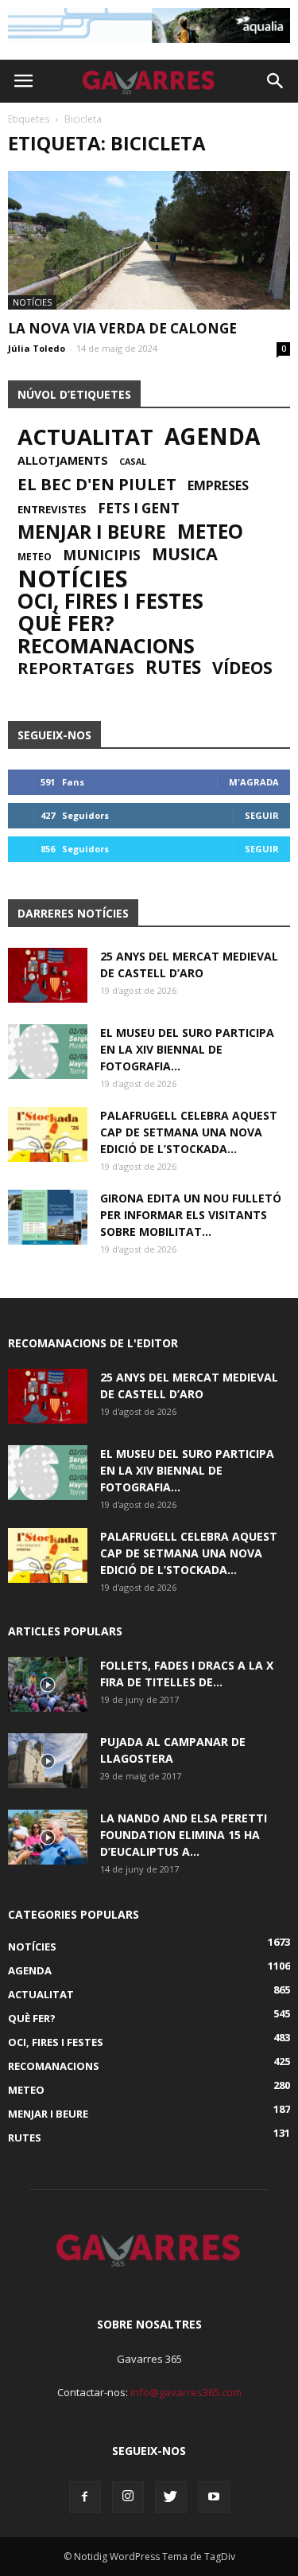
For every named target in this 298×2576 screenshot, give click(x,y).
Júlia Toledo (37, 348)
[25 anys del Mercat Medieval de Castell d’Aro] (48, 975)
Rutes (173, 668)
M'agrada (254, 782)
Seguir (262, 815)
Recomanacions (106, 645)
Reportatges (76, 668)
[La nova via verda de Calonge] (149, 240)
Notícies (32, 302)
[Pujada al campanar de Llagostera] (48, 1761)
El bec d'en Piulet (97, 484)
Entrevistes (52, 509)
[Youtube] (214, 2497)
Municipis (102, 555)
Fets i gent (139, 509)
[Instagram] (128, 2497)
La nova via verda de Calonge (122, 328)
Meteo (210, 532)
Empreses (218, 485)
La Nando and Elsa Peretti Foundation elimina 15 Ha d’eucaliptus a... (184, 1835)
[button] (276, 81)
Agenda (212, 436)
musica (185, 554)
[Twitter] (171, 2497)
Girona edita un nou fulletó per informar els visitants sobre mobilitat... (191, 1215)
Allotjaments (63, 461)
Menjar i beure (92, 532)
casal (133, 462)
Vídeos (242, 668)
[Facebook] (85, 2497)
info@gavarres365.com (186, 2392)
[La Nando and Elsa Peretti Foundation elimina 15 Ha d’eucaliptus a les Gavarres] (48, 1837)
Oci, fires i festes (110, 601)
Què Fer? (66, 623)
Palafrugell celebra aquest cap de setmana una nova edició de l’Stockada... (189, 1132)
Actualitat (85, 437)
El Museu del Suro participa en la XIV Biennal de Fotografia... (187, 1049)
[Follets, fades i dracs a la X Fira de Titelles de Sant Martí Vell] (48, 1684)
